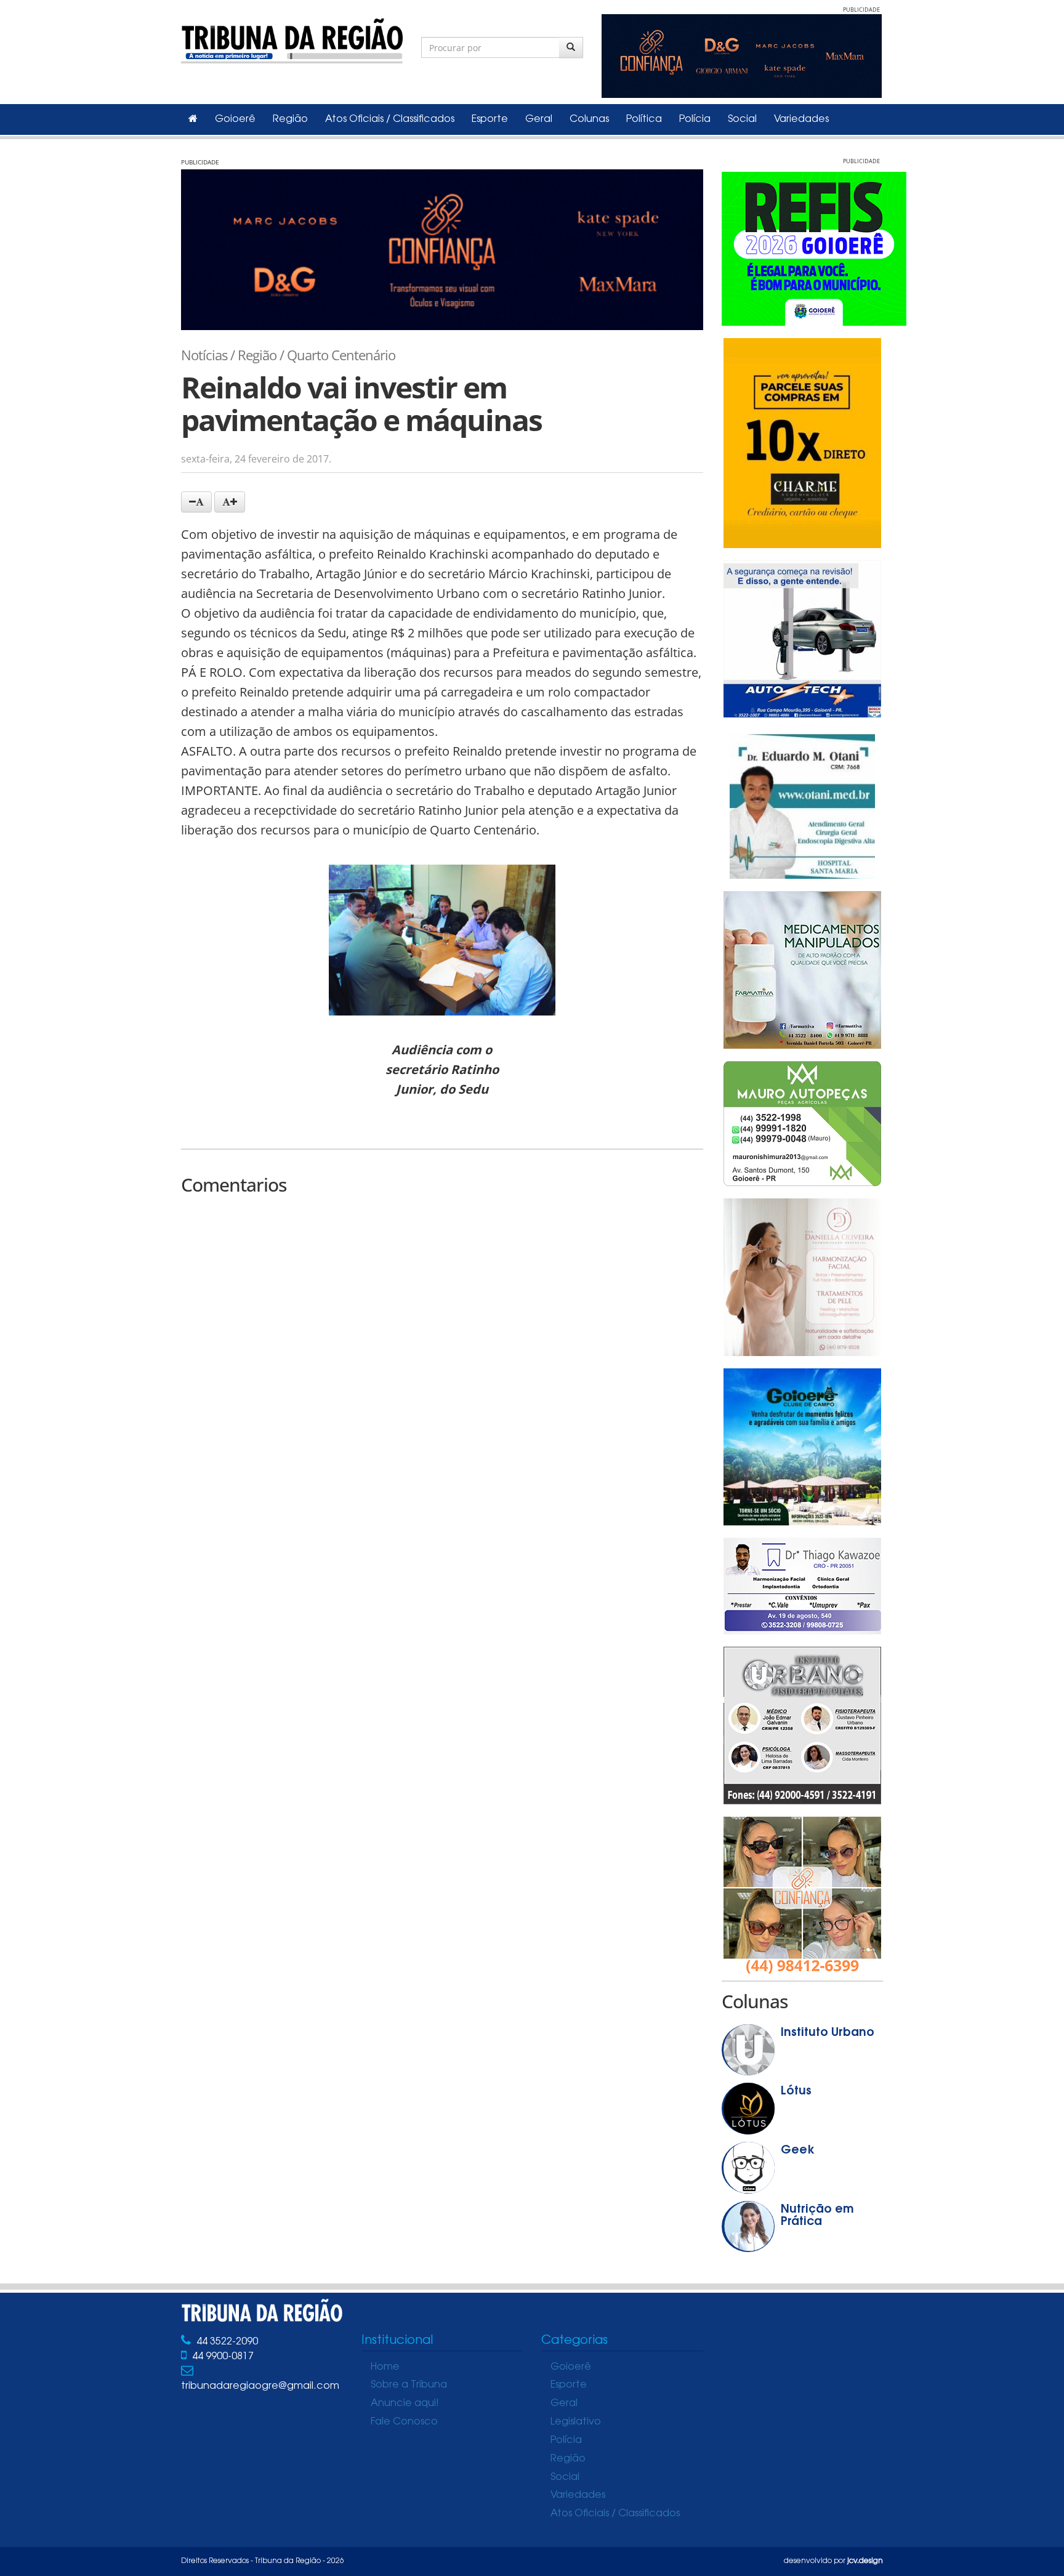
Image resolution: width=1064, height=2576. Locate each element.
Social (742, 119)
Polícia (695, 119)
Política (644, 119)
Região (290, 119)
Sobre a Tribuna (409, 2385)
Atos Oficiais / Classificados (390, 119)
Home (385, 2367)
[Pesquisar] (571, 47)
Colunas (589, 119)
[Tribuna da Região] (292, 38)
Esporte (490, 119)
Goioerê (235, 119)
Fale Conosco (404, 2422)
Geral (539, 119)
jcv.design (865, 2561)
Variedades (801, 119)
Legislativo (576, 2422)
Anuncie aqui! (405, 2404)
